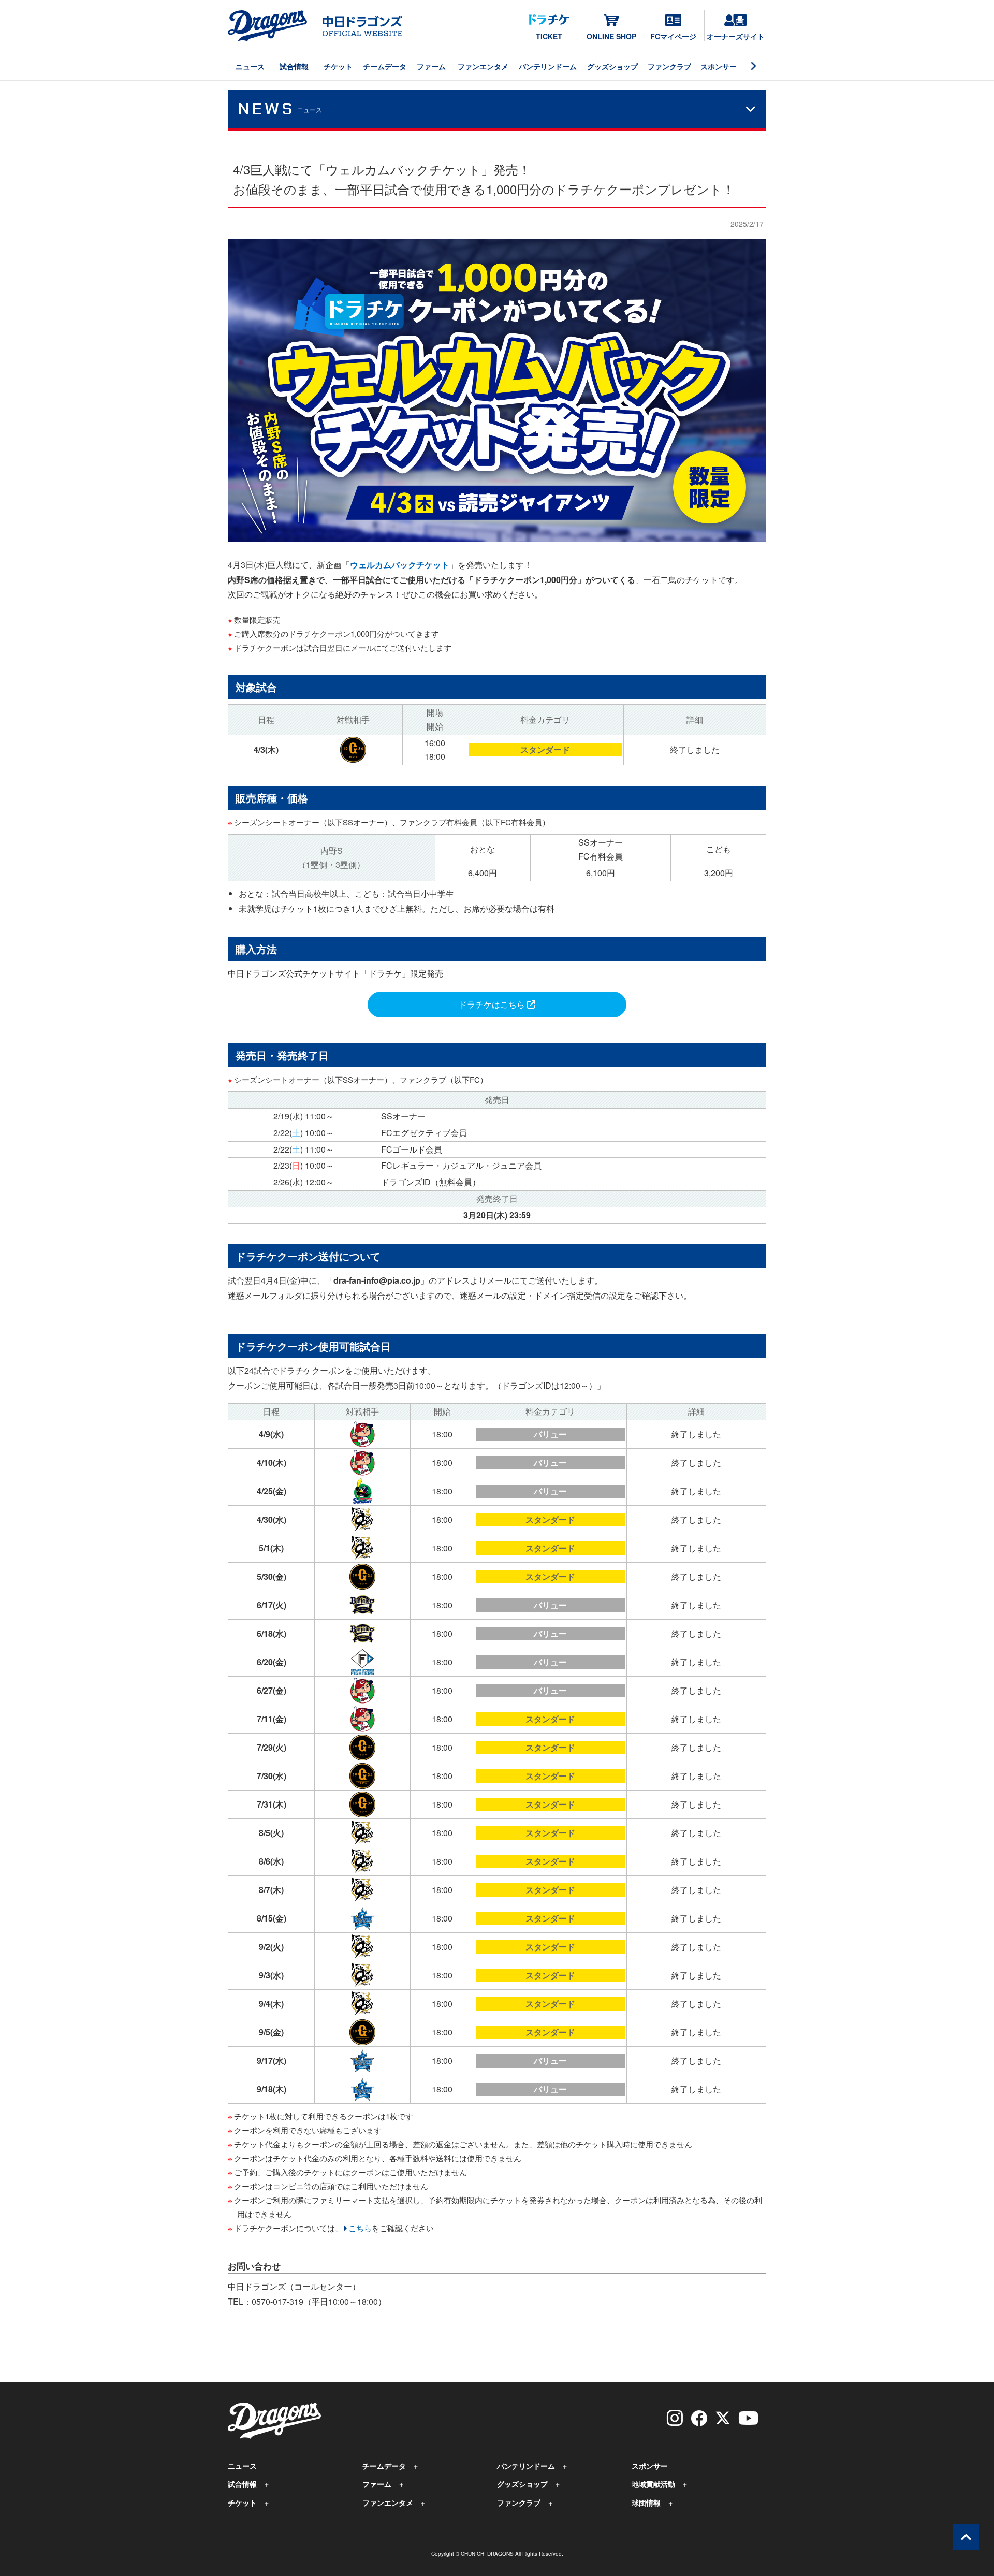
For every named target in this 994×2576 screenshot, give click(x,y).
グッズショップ (612, 66)
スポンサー (719, 66)
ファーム (431, 66)
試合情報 (294, 66)
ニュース (250, 66)
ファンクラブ (669, 66)
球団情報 (646, 2502)
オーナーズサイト (736, 36)
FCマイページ (673, 36)
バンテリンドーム (548, 66)
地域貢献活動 (653, 2484)
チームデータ (385, 66)
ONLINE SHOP (611, 36)
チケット (338, 66)
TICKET (549, 36)
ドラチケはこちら (493, 1004)
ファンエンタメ (483, 66)
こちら (360, 2228)
